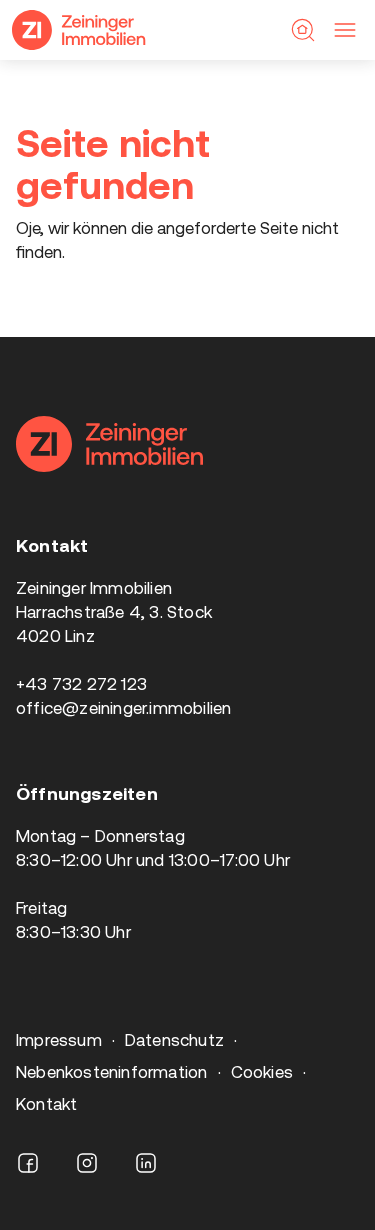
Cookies (262, 1072)
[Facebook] (28, 1163)
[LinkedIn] (146, 1163)
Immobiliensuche (303, 30)
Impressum (59, 1040)
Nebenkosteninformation (112, 1072)
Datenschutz (174, 1040)
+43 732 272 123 (81, 684)
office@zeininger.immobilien (124, 708)
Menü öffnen (345, 30)
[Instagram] (87, 1163)
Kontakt (46, 1104)
